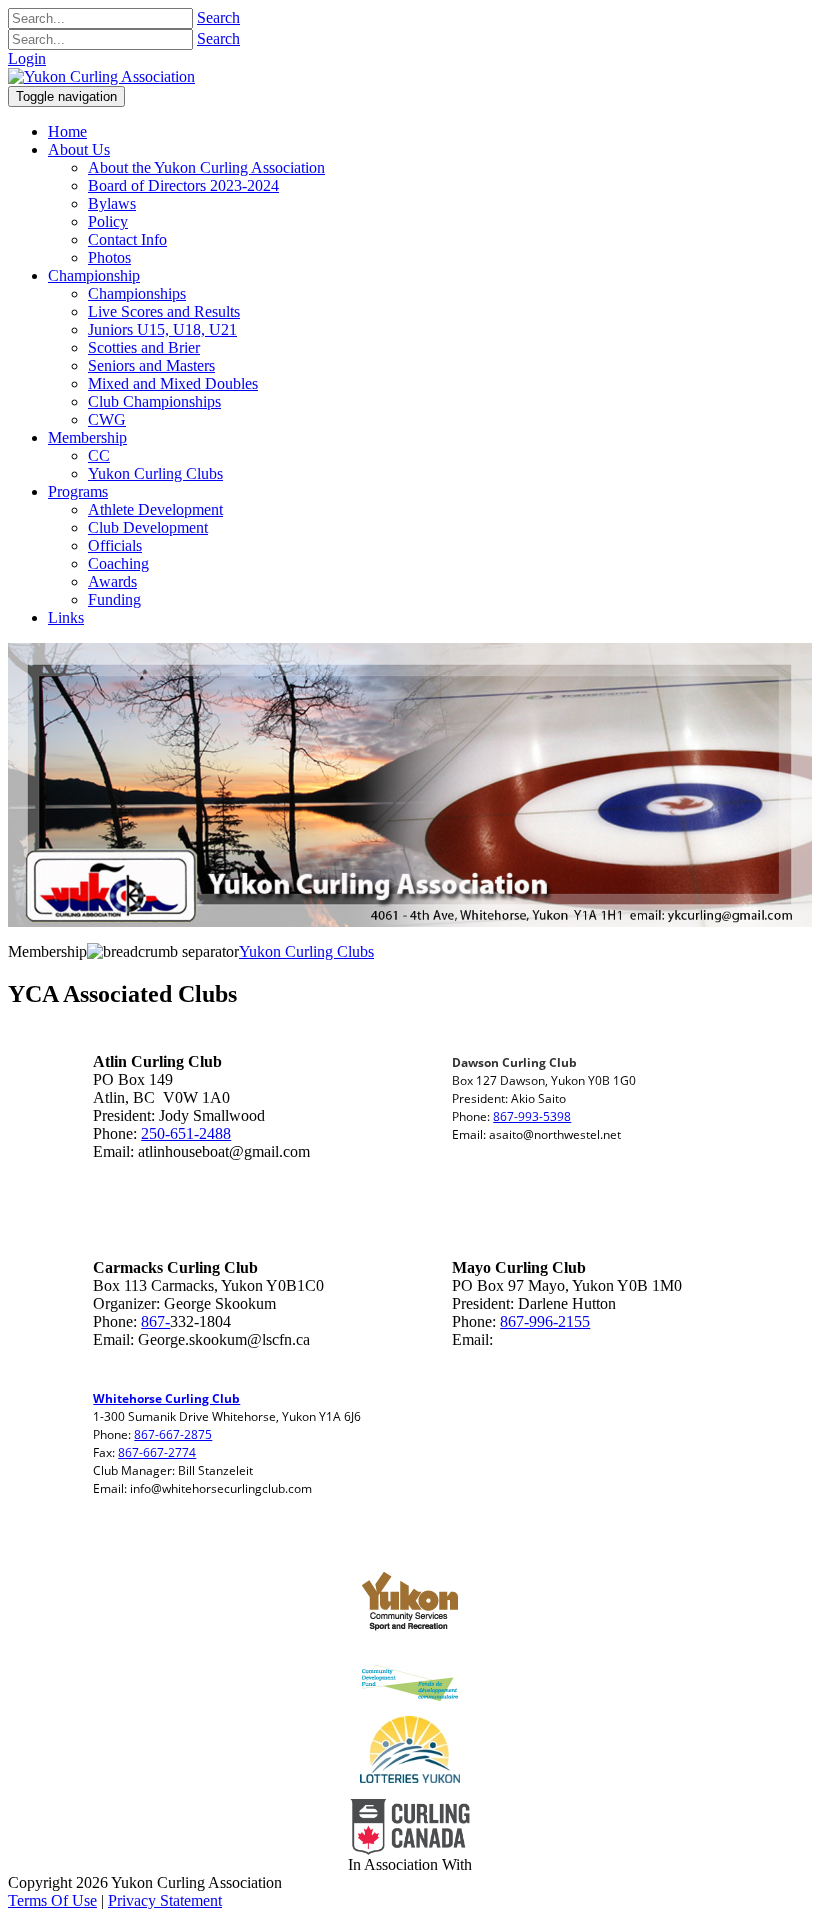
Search (218, 17)
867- (155, 1321)
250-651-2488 (186, 1133)
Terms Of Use (52, 1900)
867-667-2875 (173, 1434)
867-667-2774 (157, 1452)
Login (27, 58)
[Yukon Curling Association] (101, 76)
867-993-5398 (532, 1116)
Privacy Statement (165, 1900)
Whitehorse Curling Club (166, 1398)
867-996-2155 (545, 1321)
